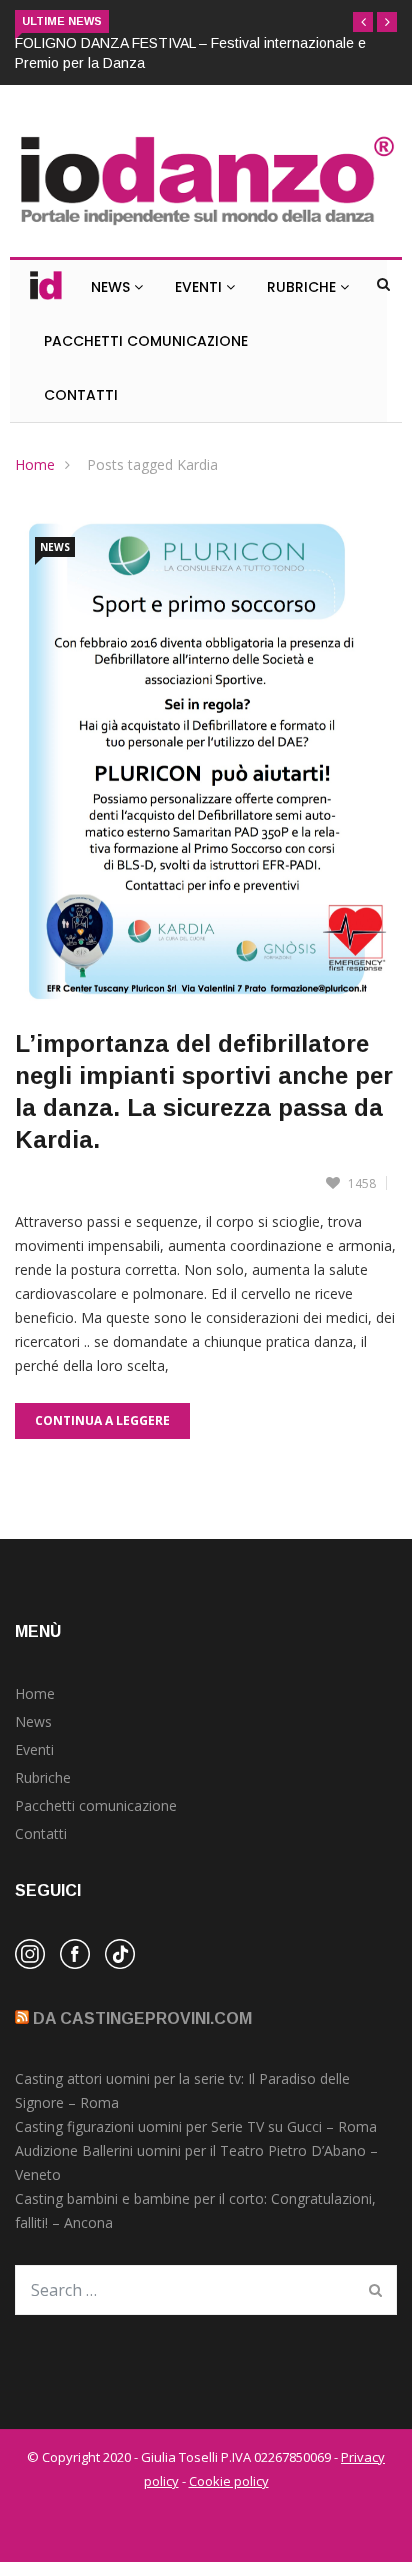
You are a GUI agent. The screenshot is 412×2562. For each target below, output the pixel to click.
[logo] (206, 226)
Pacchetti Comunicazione (146, 341)
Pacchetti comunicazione (96, 1805)
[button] (363, 22)
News (112, 287)
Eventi (200, 287)
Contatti (81, 395)
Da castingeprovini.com (142, 2018)
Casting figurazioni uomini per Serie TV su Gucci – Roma (196, 2126)
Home (35, 464)
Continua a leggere (102, 1420)
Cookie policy (229, 2481)
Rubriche (303, 287)
